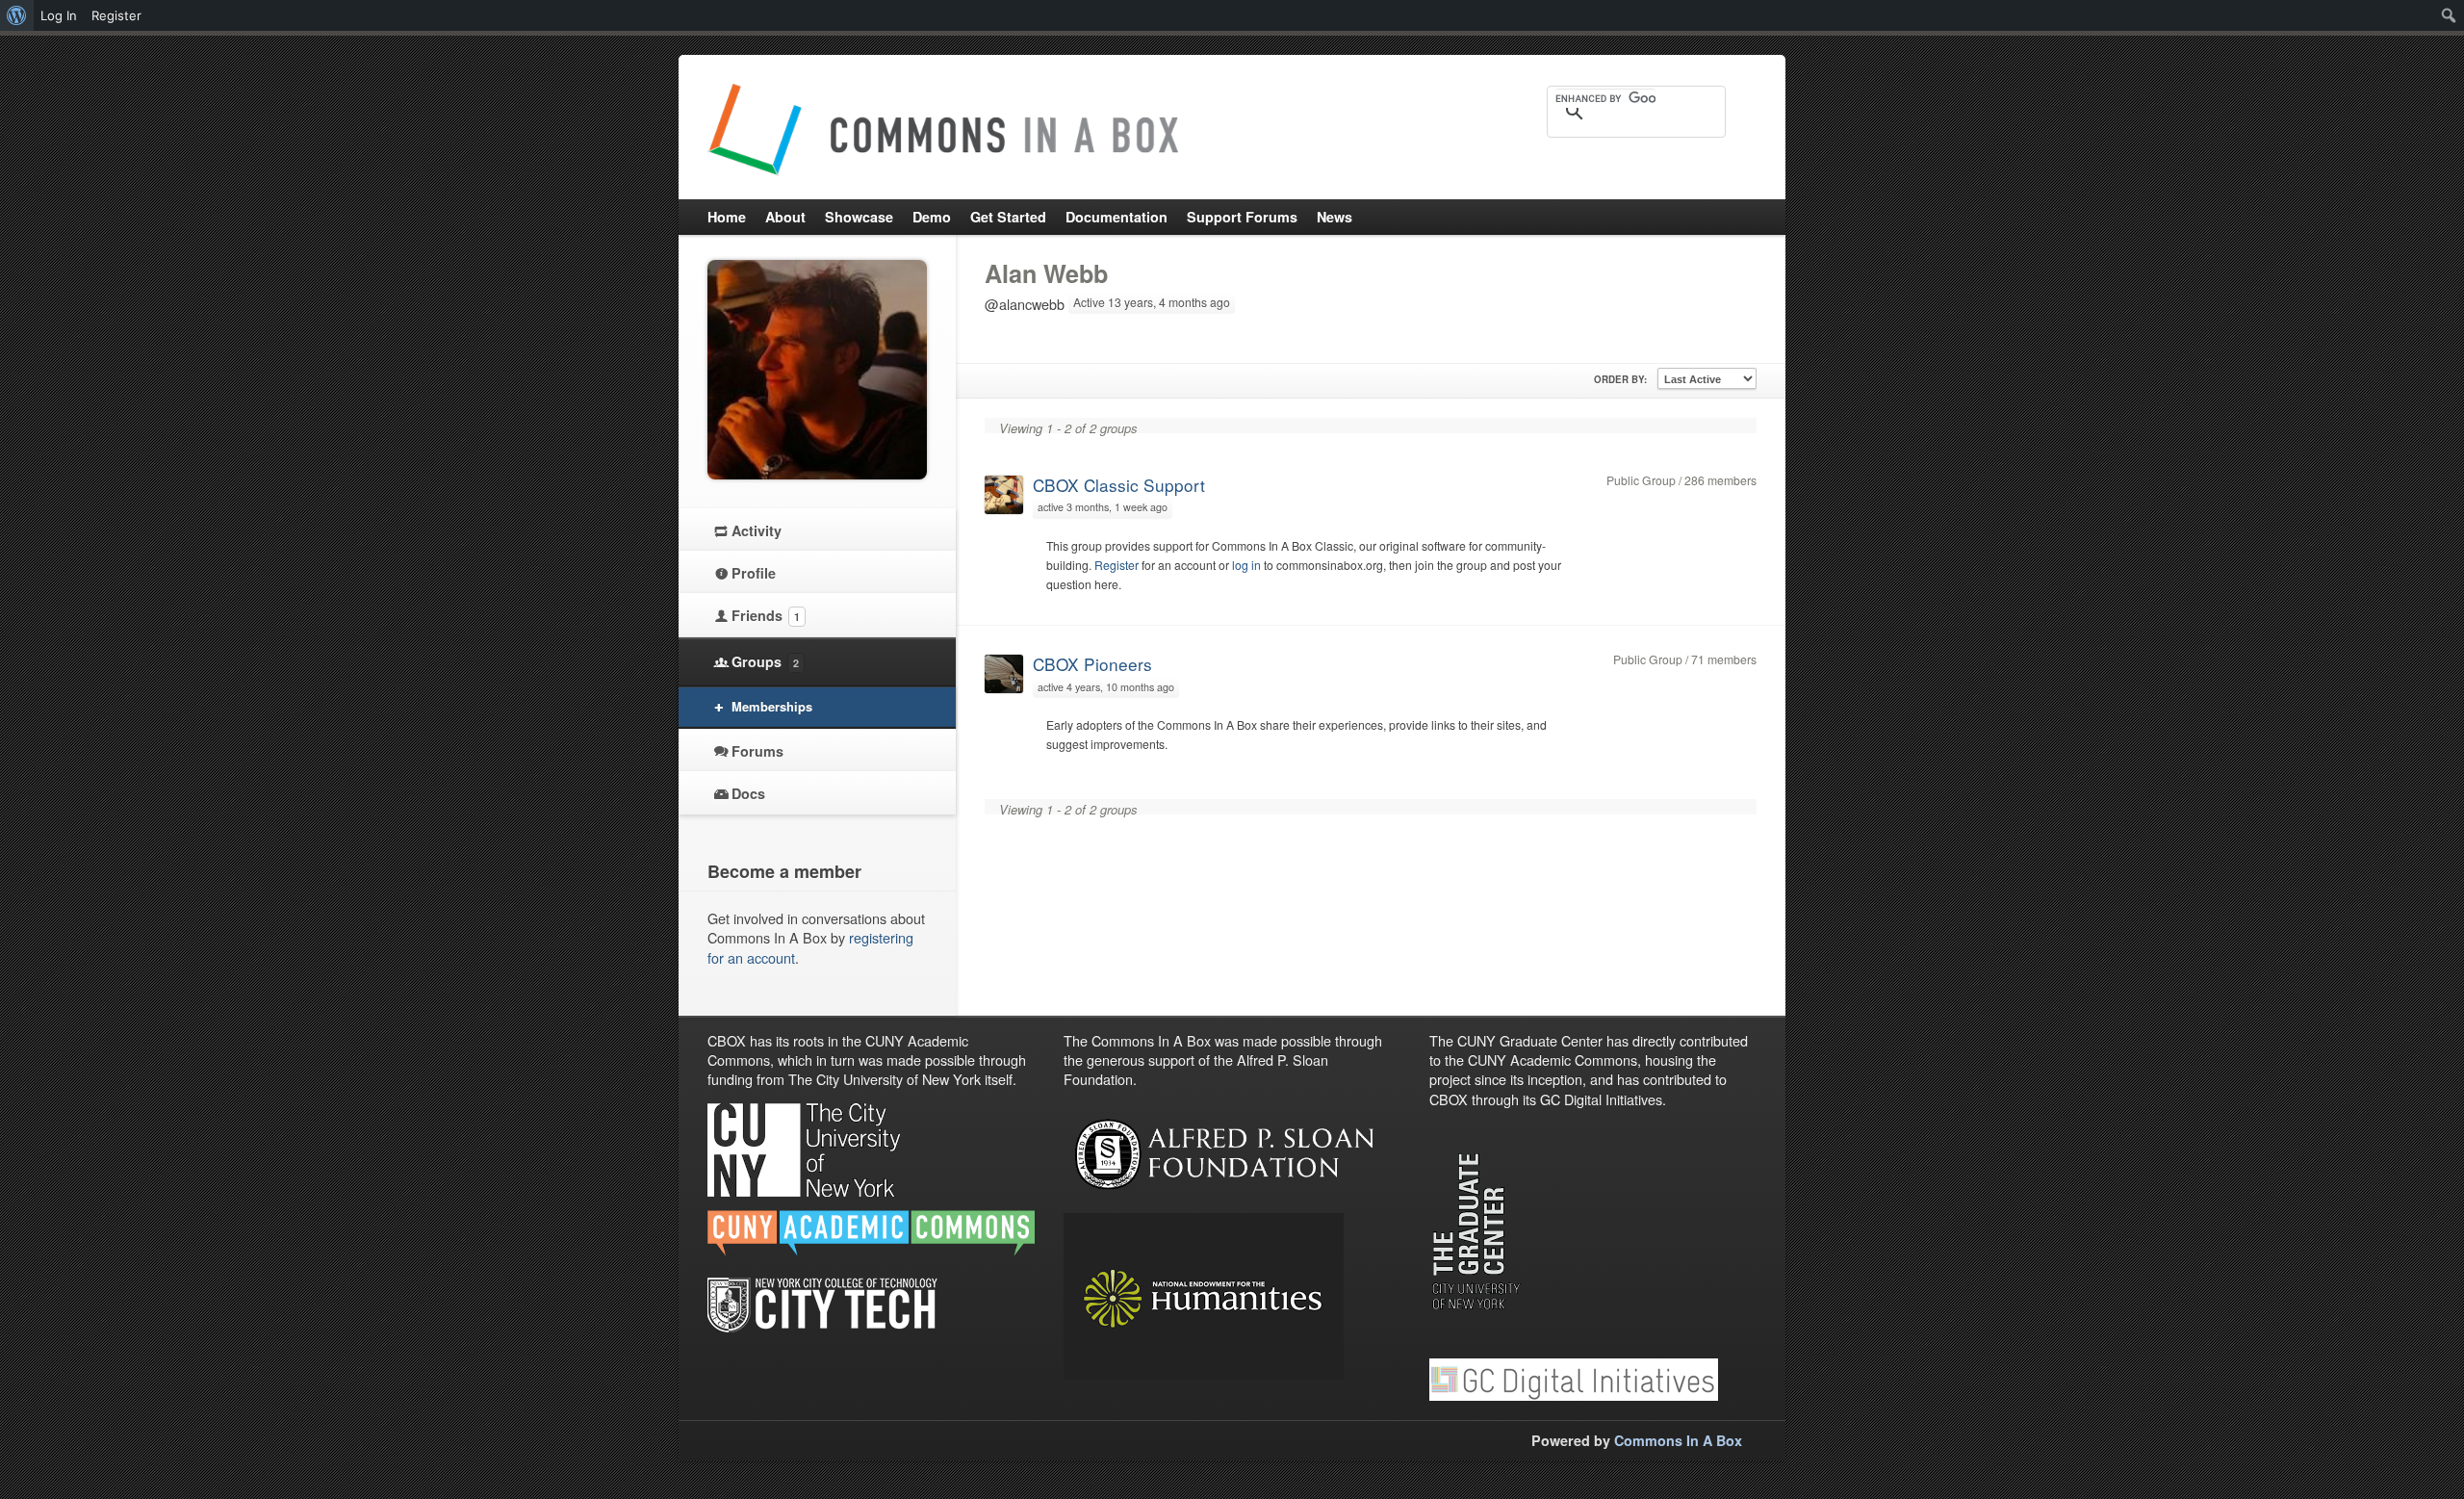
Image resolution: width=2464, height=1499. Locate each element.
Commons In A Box (1678, 1440)
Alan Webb (1046, 273)
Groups (765, 661)
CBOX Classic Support (1119, 485)
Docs (748, 793)
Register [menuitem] (116, 15)
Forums (757, 751)
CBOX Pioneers (1092, 664)
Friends (766, 615)
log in (1246, 565)
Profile (754, 573)
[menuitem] (17, 15)
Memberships (772, 706)
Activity (757, 530)
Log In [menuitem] (59, 15)
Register (1116, 565)
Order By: (1620, 379)
